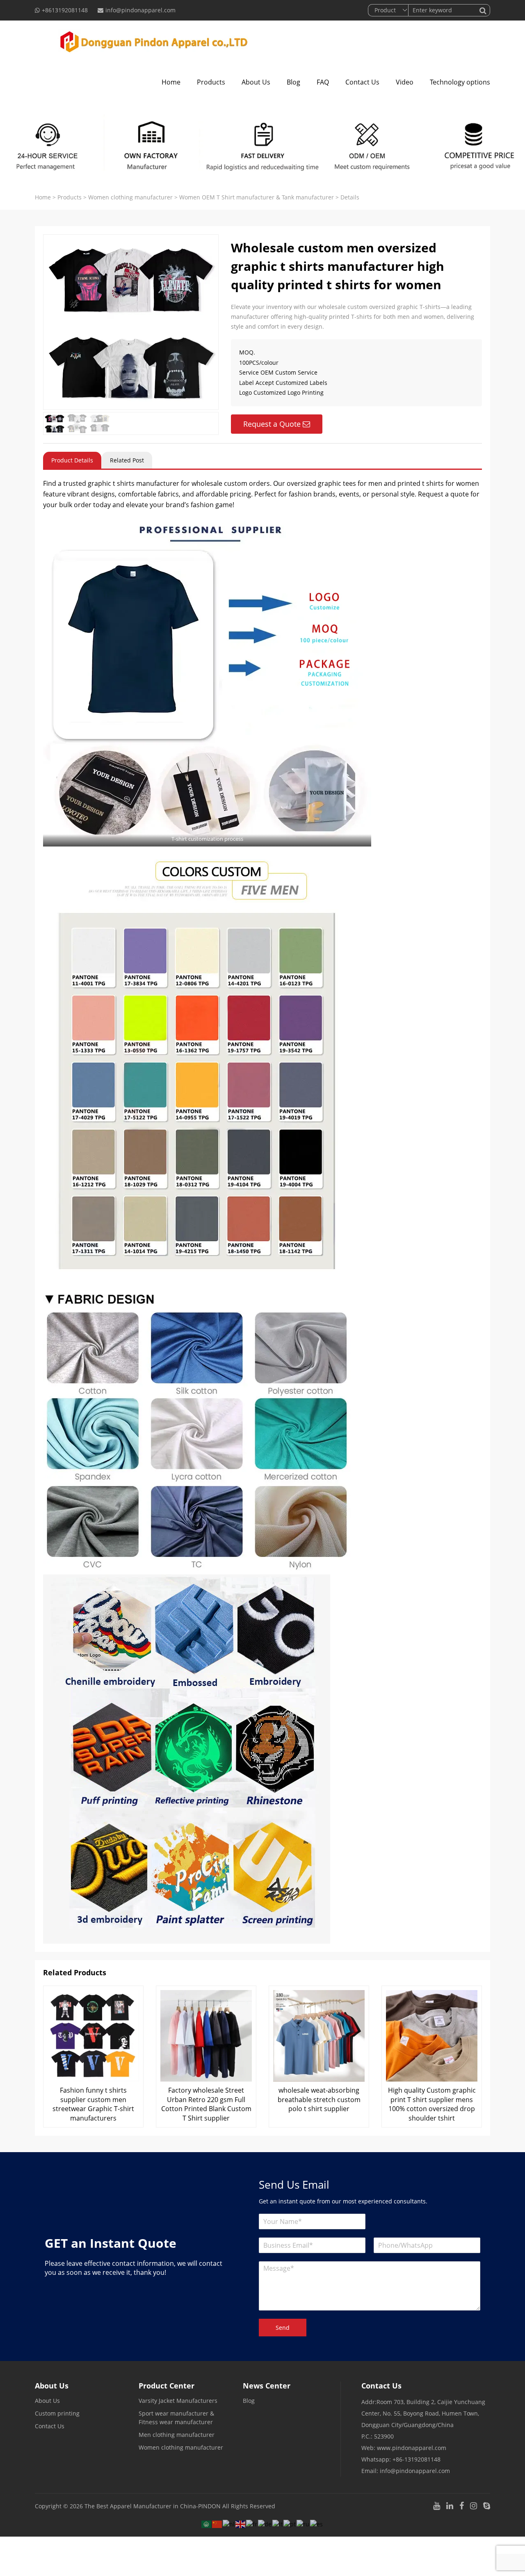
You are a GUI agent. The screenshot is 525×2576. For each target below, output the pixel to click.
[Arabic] (207, 2523)
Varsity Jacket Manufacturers (178, 2401)
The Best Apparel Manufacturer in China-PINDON (153, 2506)
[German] (265, 2523)
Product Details (72, 460)
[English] (241, 2523)
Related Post (127, 460)
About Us (256, 82)
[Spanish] (317, 2523)
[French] (252, 2523)
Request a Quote (272, 424)
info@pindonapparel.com (140, 10)
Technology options (460, 82)
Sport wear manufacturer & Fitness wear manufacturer (176, 2418)
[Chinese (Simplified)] (217, 2523)
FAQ (323, 82)
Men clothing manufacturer (177, 2435)
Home (171, 82)
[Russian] (303, 2523)
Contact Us (362, 82)
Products (211, 82)
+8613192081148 (65, 10)
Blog (293, 82)
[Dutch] (229, 2523)
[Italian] (278, 2523)
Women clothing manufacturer (130, 197)
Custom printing (57, 2413)
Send (283, 2328)
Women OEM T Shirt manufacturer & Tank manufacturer (257, 197)
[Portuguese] (290, 2523)
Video (405, 82)
